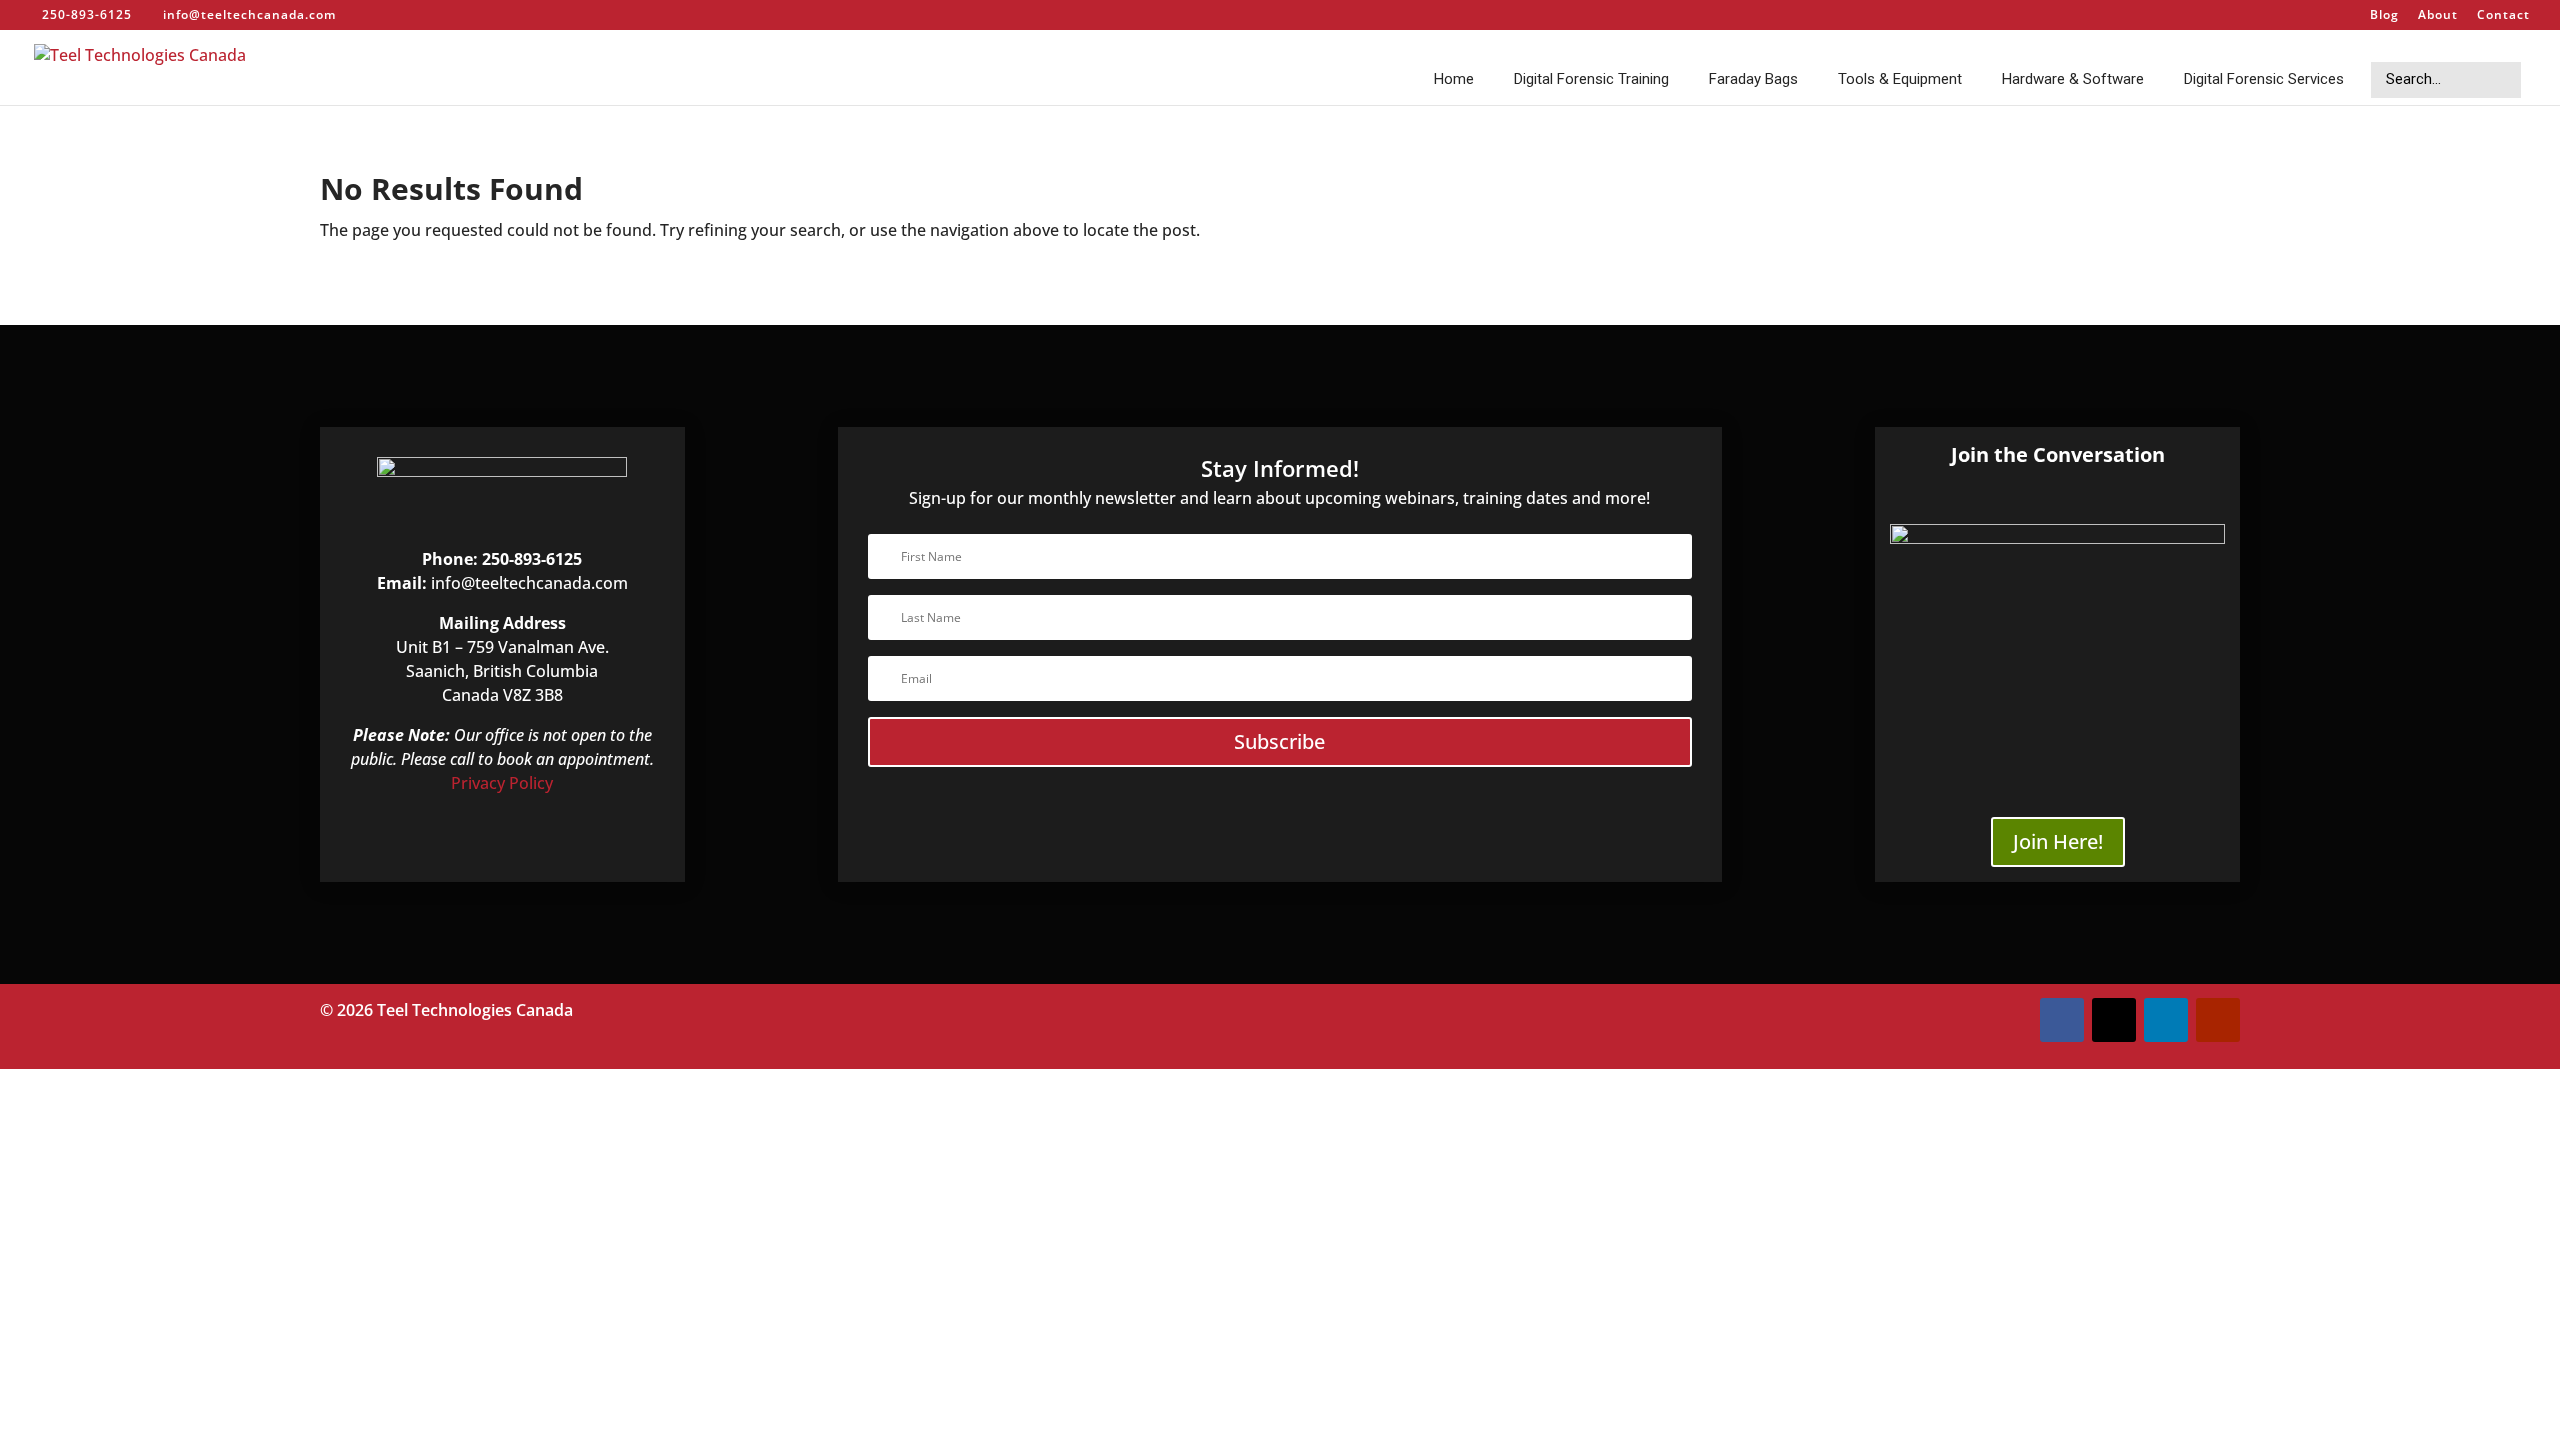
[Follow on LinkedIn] (2166, 1020)
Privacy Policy (502, 783)
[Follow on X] (2114, 1020)
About (2438, 16)
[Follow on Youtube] (2218, 1020)
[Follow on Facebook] (2062, 1020)
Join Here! (2058, 841)
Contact (2503, 16)
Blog (2384, 16)
